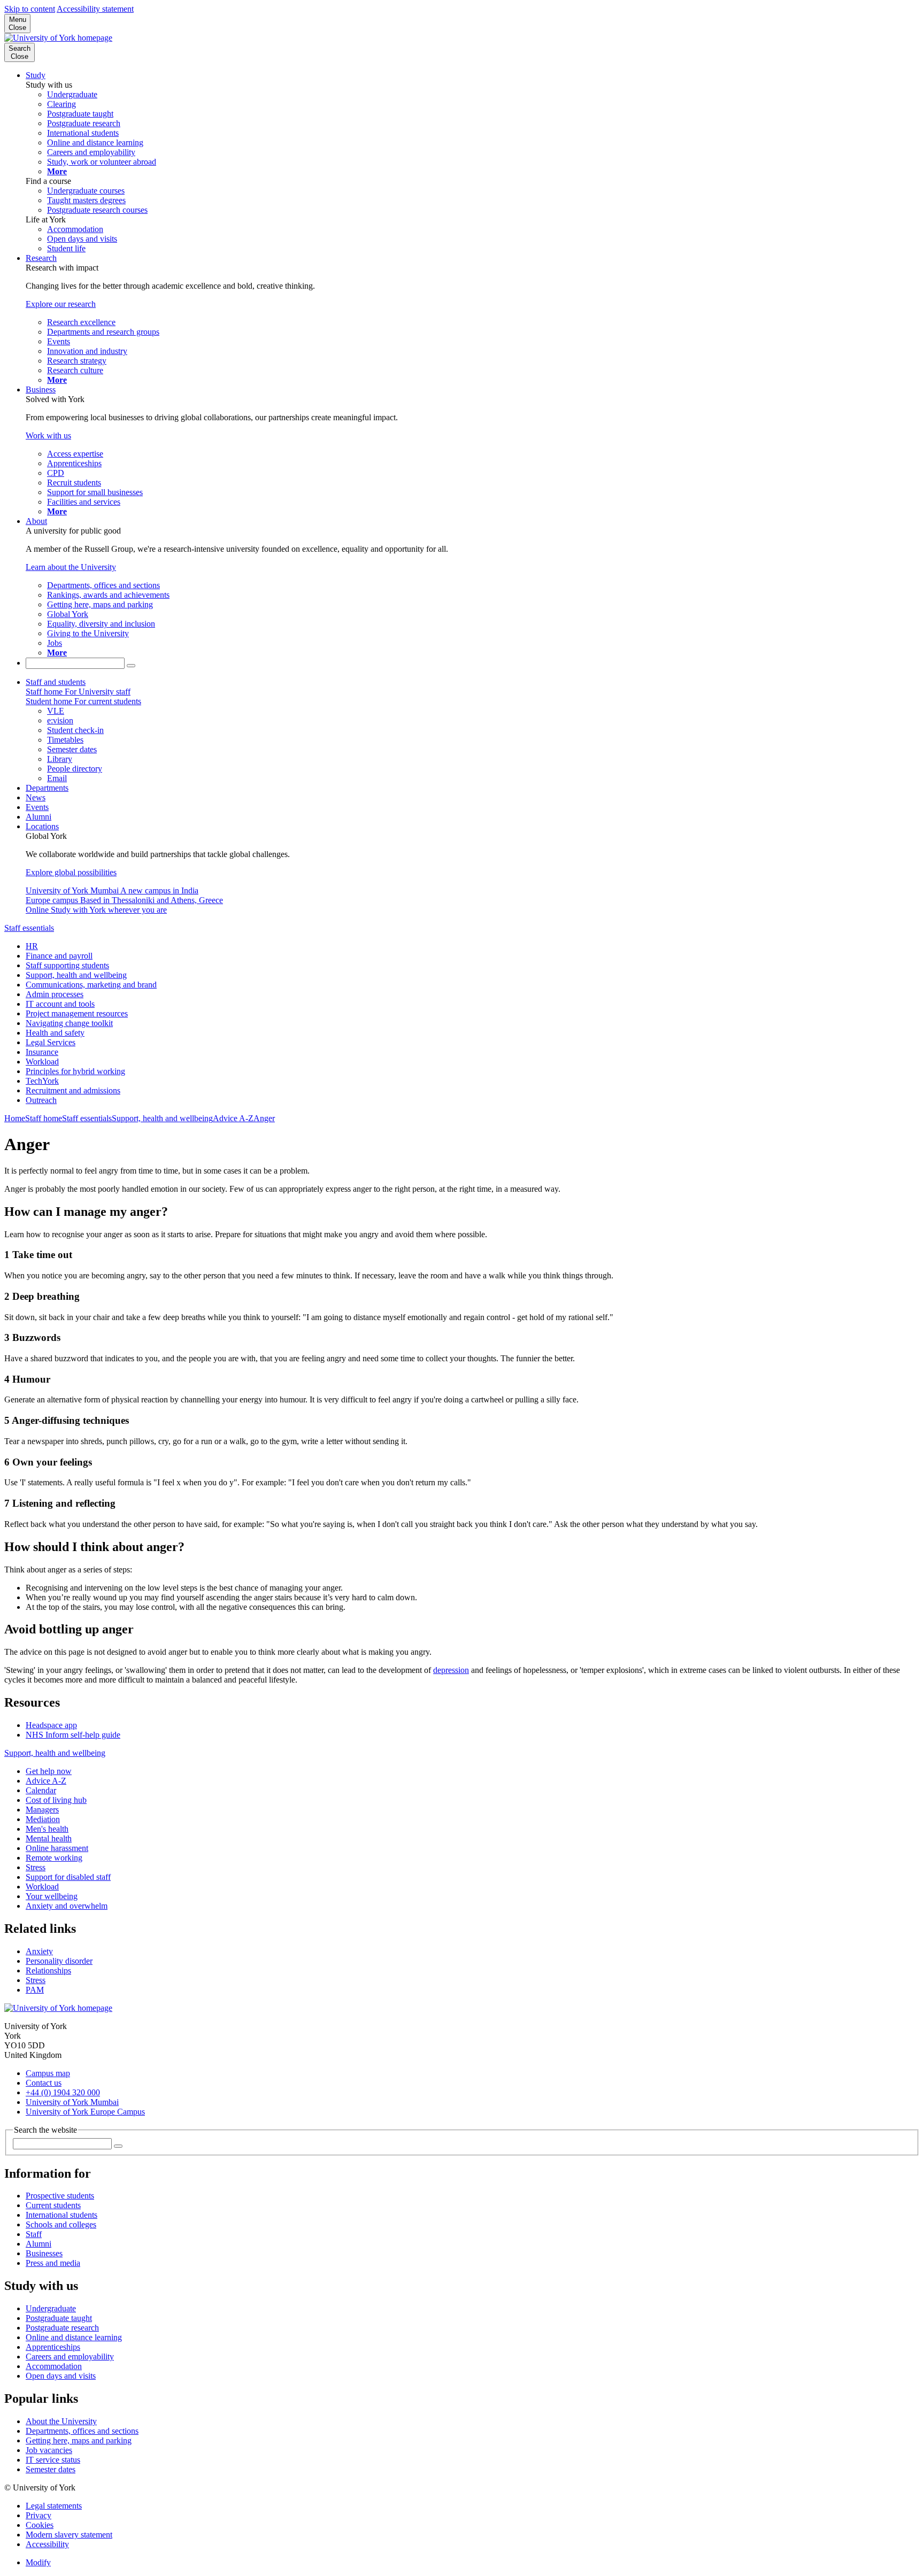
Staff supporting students (67, 965)
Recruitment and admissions (73, 1090)
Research (41, 258)
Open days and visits (61, 2376)
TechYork (42, 1081)
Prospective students (60, 2196)
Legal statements (54, 2506)
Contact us (44, 2083)
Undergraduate (51, 2308)
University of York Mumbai (72, 2102)
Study (36, 75)
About (36, 521)
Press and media (53, 2263)
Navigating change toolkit (69, 1023)
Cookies (40, 2525)
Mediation (43, 1819)
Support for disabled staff (68, 1877)
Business (41, 390)
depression (451, 1670)
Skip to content (30, 9)
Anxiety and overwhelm (67, 1906)
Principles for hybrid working (75, 1071)
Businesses (44, 2253)
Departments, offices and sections (82, 2431)
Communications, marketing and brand (91, 985)
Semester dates (51, 2469)
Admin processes (55, 994)
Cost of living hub (56, 1800)
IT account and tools (60, 1004)
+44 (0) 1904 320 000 (63, 2092)
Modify (38, 2562)
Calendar (41, 1790)
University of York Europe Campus (85, 2112)
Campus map (48, 2073)
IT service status (53, 2460)
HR (32, 946)
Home (15, 1118)
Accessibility (47, 2544)
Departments (47, 788)
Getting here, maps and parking (79, 2440)
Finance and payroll (59, 956)
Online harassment (57, 1848)
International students (61, 2215)
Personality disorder (59, 1961)
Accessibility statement (95, 9)
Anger (264, 1118)
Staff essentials (29, 928)
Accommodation (54, 2366)
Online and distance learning (74, 2337)
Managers (42, 1810)
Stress (36, 1867)
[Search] (131, 666)
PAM (35, 1990)
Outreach (41, 1100)
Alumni (38, 817)
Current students (53, 2205)
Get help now (49, 1771)
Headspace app (51, 1725)
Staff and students (56, 682)
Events (37, 807)
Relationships (48, 1970)
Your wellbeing (52, 1896)
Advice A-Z (233, 1118)
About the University (61, 2421)
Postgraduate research (62, 2328)
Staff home (44, 1118)
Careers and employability (70, 2357)
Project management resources (77, 1013)
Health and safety (55, 1033)
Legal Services (51, 1042)
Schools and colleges (61, 2224)
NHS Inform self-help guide (73, 1735)
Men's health (47, 1829)
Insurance (42, 1052)
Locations (42, 826)
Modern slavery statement (69, 2535)
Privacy (38, 2515)
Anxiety (39, 1951)
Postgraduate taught (59, 2318)
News (36, 797)
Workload (42, 1062)
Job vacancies (49, 2450)
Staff (34, 2234)
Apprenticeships (53, 2347)
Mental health (49, 1838)
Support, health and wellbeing (76, 975)
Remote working (54, 1858)
